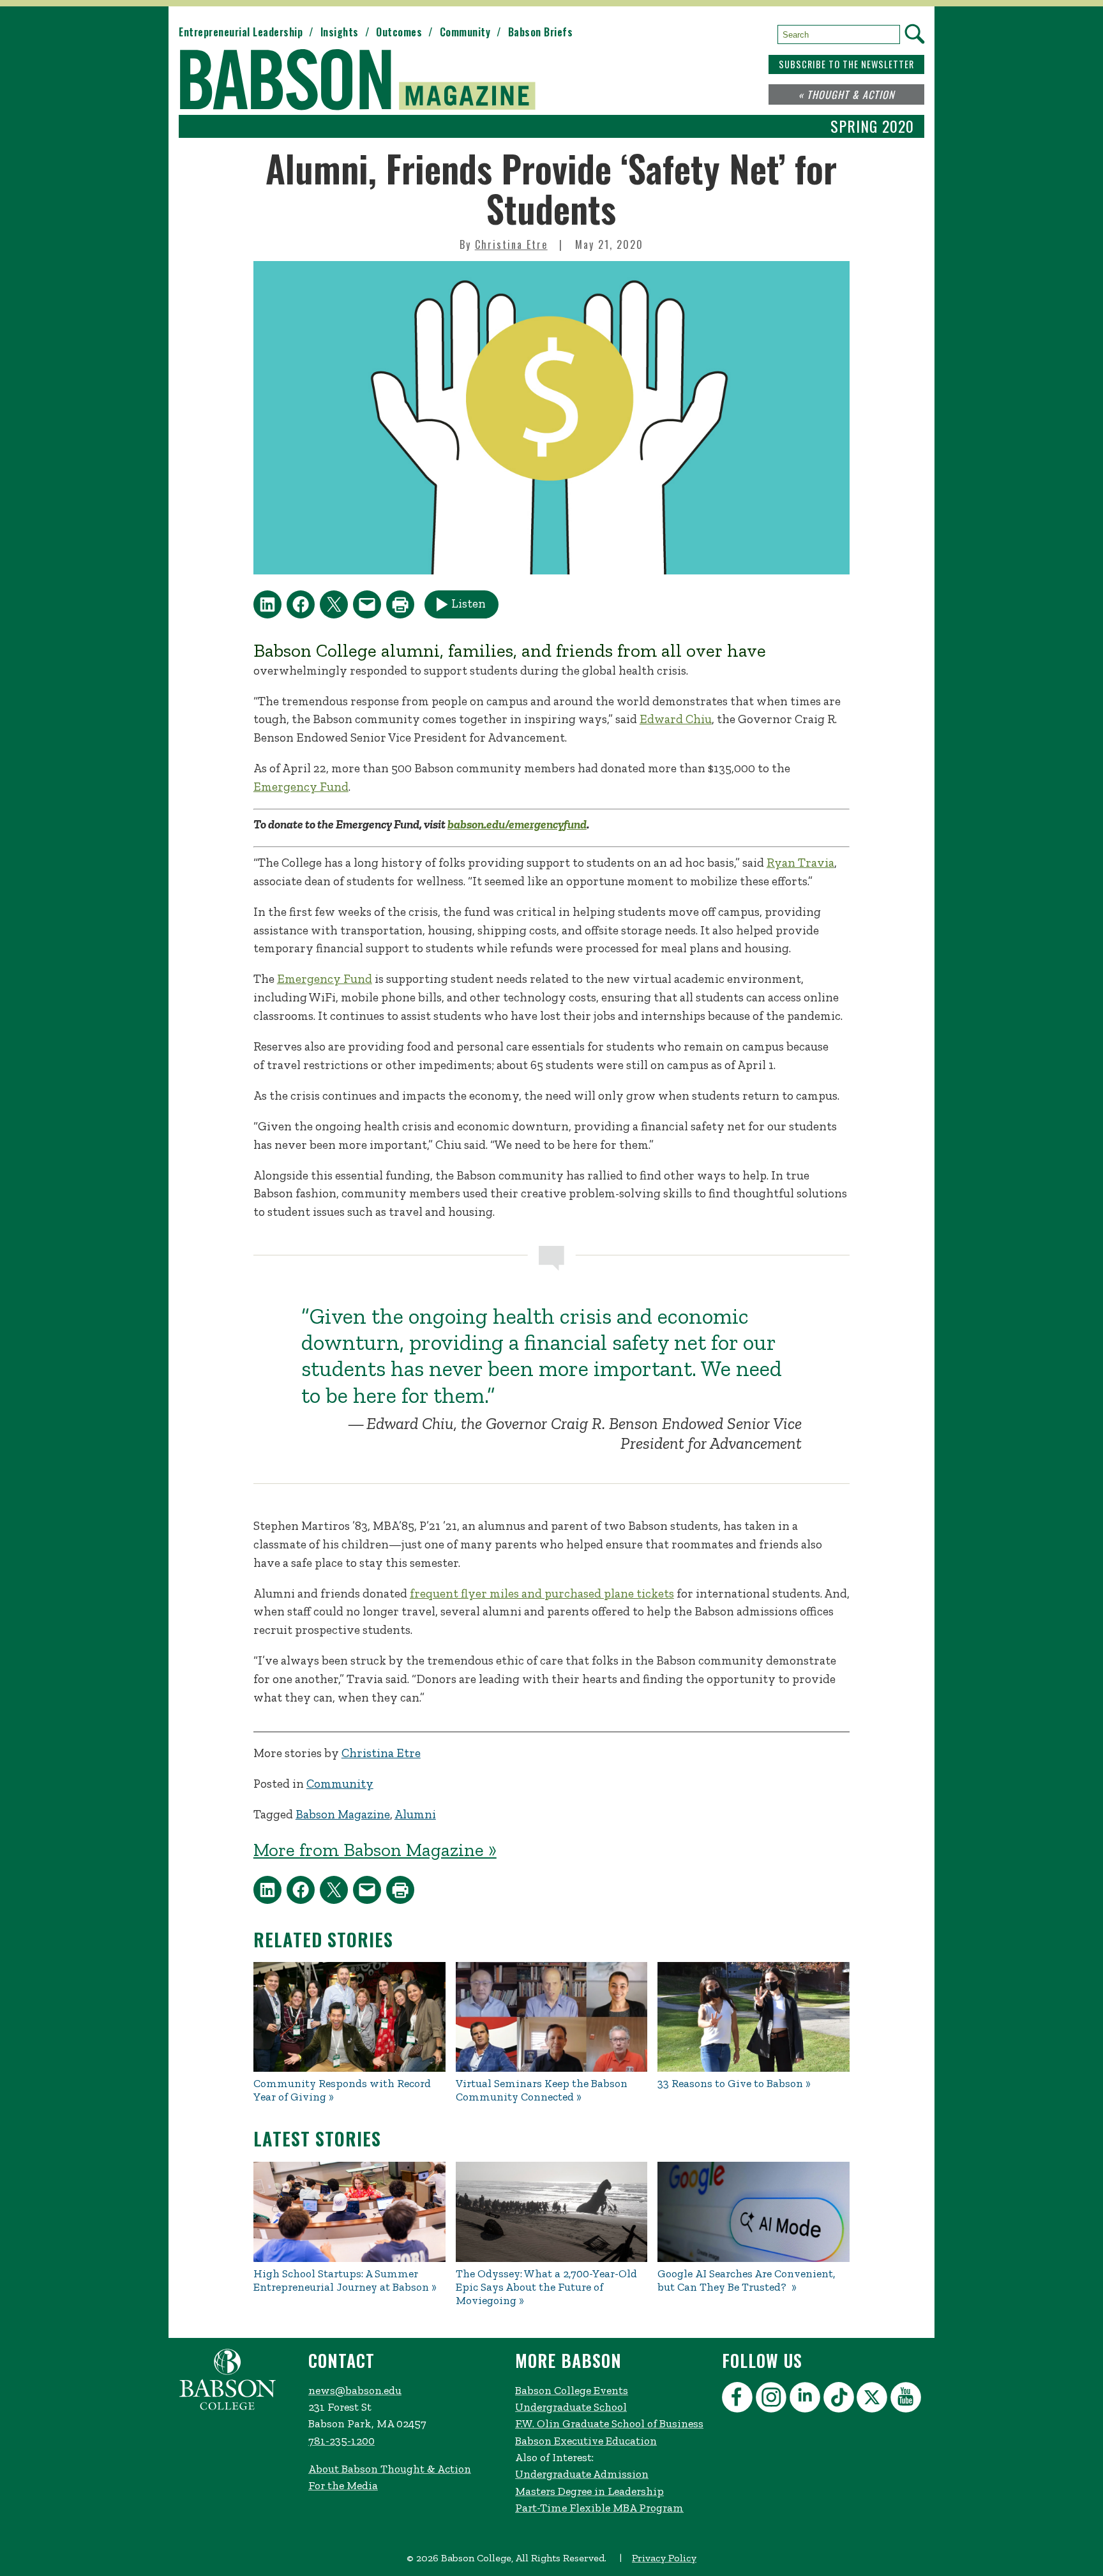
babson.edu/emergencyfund (517, 824)
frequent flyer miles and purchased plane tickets (542, 1593)
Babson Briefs (541, 32)
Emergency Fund (301, 787)
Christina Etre (511, 244)
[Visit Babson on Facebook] (739, 2400)
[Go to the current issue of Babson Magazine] (365, 81)
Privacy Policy (664, 2558)
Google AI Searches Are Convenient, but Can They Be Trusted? (747, 2280)
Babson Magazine (343, 1814)
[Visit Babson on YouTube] (907, 2400)
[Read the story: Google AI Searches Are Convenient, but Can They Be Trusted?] (754, 2212)
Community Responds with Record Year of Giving (342, 2090)
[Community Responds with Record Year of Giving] (349, 2017)
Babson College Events (572, 2390)
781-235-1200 (341, 2441)
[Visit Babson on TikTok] (840, 2400)
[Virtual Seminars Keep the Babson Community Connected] (552, 2017)
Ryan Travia (800, 863)
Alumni (415, 1814)
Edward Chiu (676, 719)
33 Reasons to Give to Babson (730, 2084)
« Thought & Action (846, 94)
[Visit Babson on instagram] (773, 2400)
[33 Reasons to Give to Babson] (754, 2017)
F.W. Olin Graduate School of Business (609, 2423)
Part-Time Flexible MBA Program (599, 2508)
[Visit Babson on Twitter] (874, 2400)
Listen (469, 603)
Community (465, 32)
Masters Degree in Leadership (589, 2491)
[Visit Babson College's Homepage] (228, 2407)
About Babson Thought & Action (390, 2469)
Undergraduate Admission (582, 2474)
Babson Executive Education (586, 2441)
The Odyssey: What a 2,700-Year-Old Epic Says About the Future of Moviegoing (546, 2287)
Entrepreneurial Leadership (241, 32)
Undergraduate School (571, 2407)
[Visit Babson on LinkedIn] (807, 2400)
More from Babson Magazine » (375, 1850)
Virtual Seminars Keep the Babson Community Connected (542, 2090)
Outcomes (399, 32)
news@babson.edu (355, 2390)
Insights (340, 32)
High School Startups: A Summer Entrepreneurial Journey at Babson (341, 2280)
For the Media (343, 2485)
